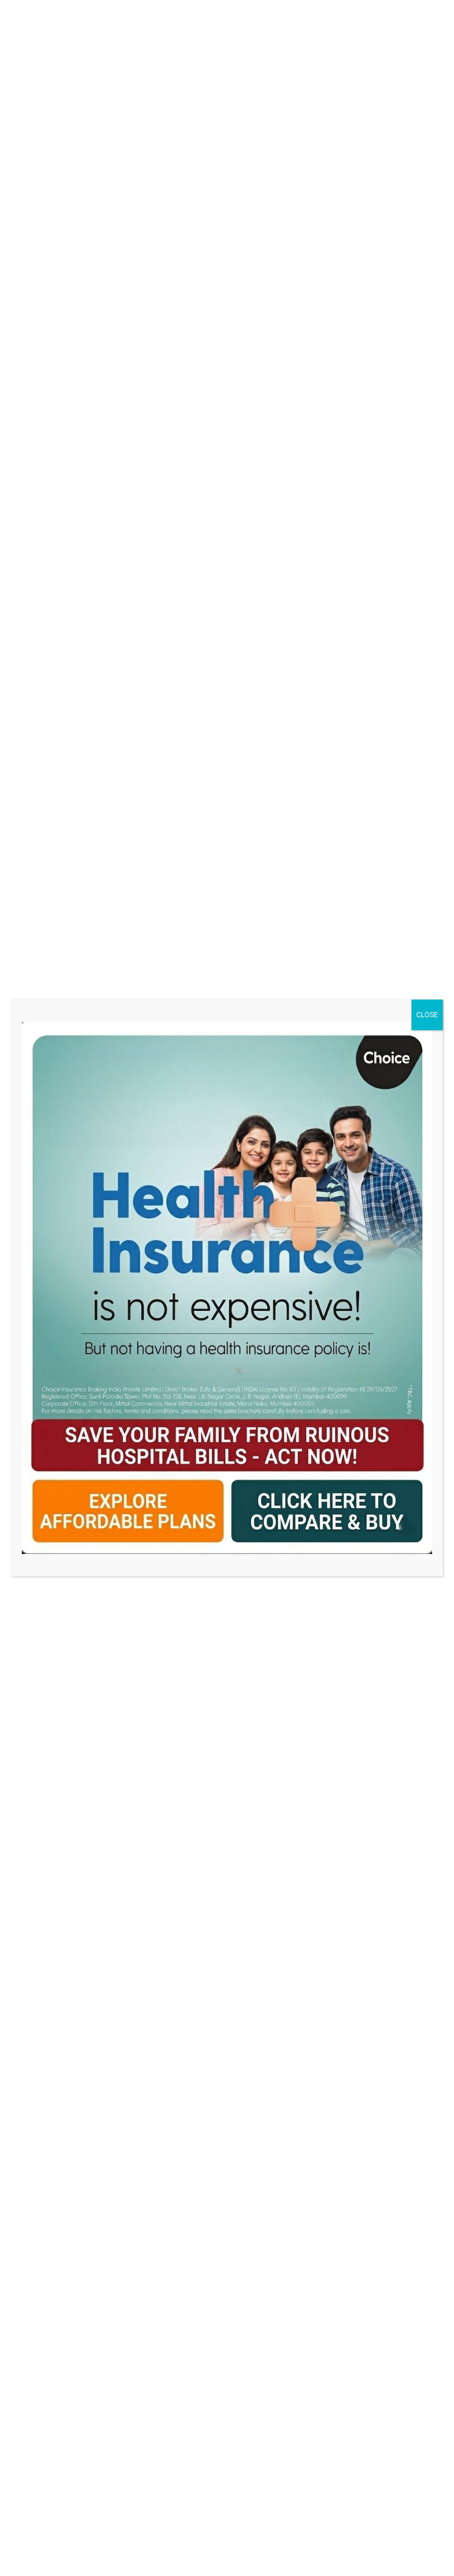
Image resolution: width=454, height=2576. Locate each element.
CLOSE (427, 1015)
